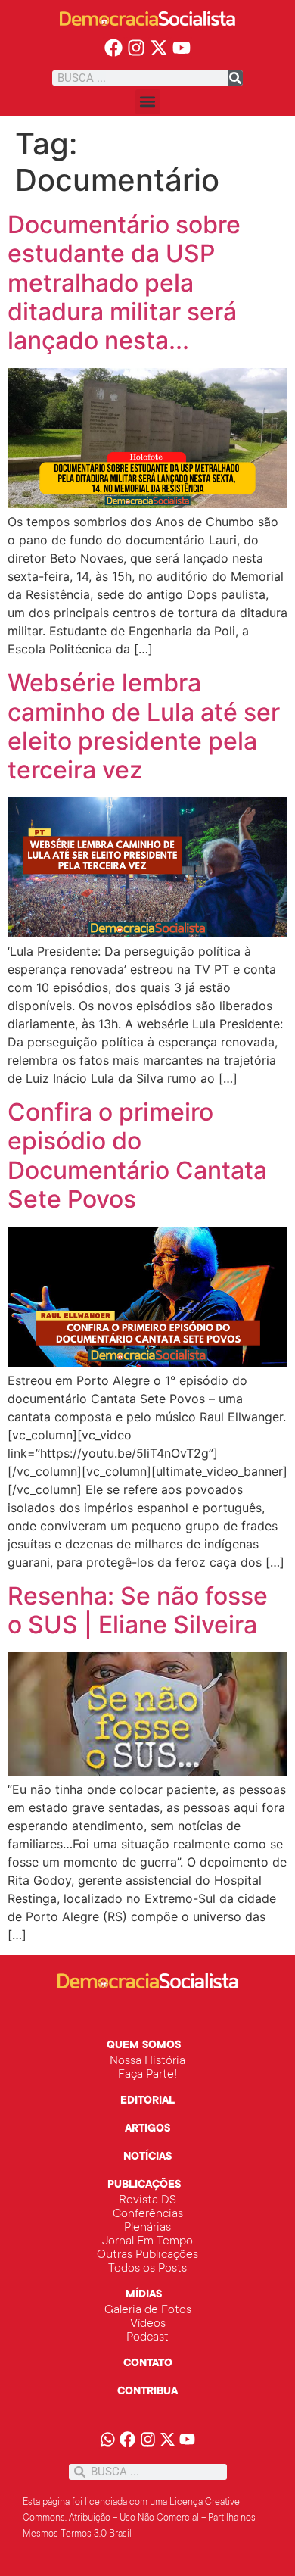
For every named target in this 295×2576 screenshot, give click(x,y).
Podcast (147, 2337)
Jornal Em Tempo (147, 2241)
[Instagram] (137, 48)
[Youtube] (181, 48)
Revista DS (147, 2200)
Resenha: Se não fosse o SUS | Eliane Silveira (138, 1610)
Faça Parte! (147, 2075)
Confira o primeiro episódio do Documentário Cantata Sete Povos (137, 1155)
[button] (148, 102)
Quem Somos (144, 2046)
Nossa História (147, 2061)
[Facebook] (114, 48)
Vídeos (148, 2324)
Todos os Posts (147, 2269)
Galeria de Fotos (148, 2310)
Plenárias (147, 2228)
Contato (148, 2364)
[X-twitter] (159, 48)
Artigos (147, 2129)
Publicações (144, 2185)
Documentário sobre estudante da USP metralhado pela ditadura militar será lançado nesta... (124, 283)
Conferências (148, 2214)
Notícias (147, 2157)
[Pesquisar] (235, 78)
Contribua (147, 2392)
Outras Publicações (147, 2255)
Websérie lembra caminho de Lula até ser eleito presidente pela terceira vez (144, 726)
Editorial (147, 2101)
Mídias (144, 2295)
